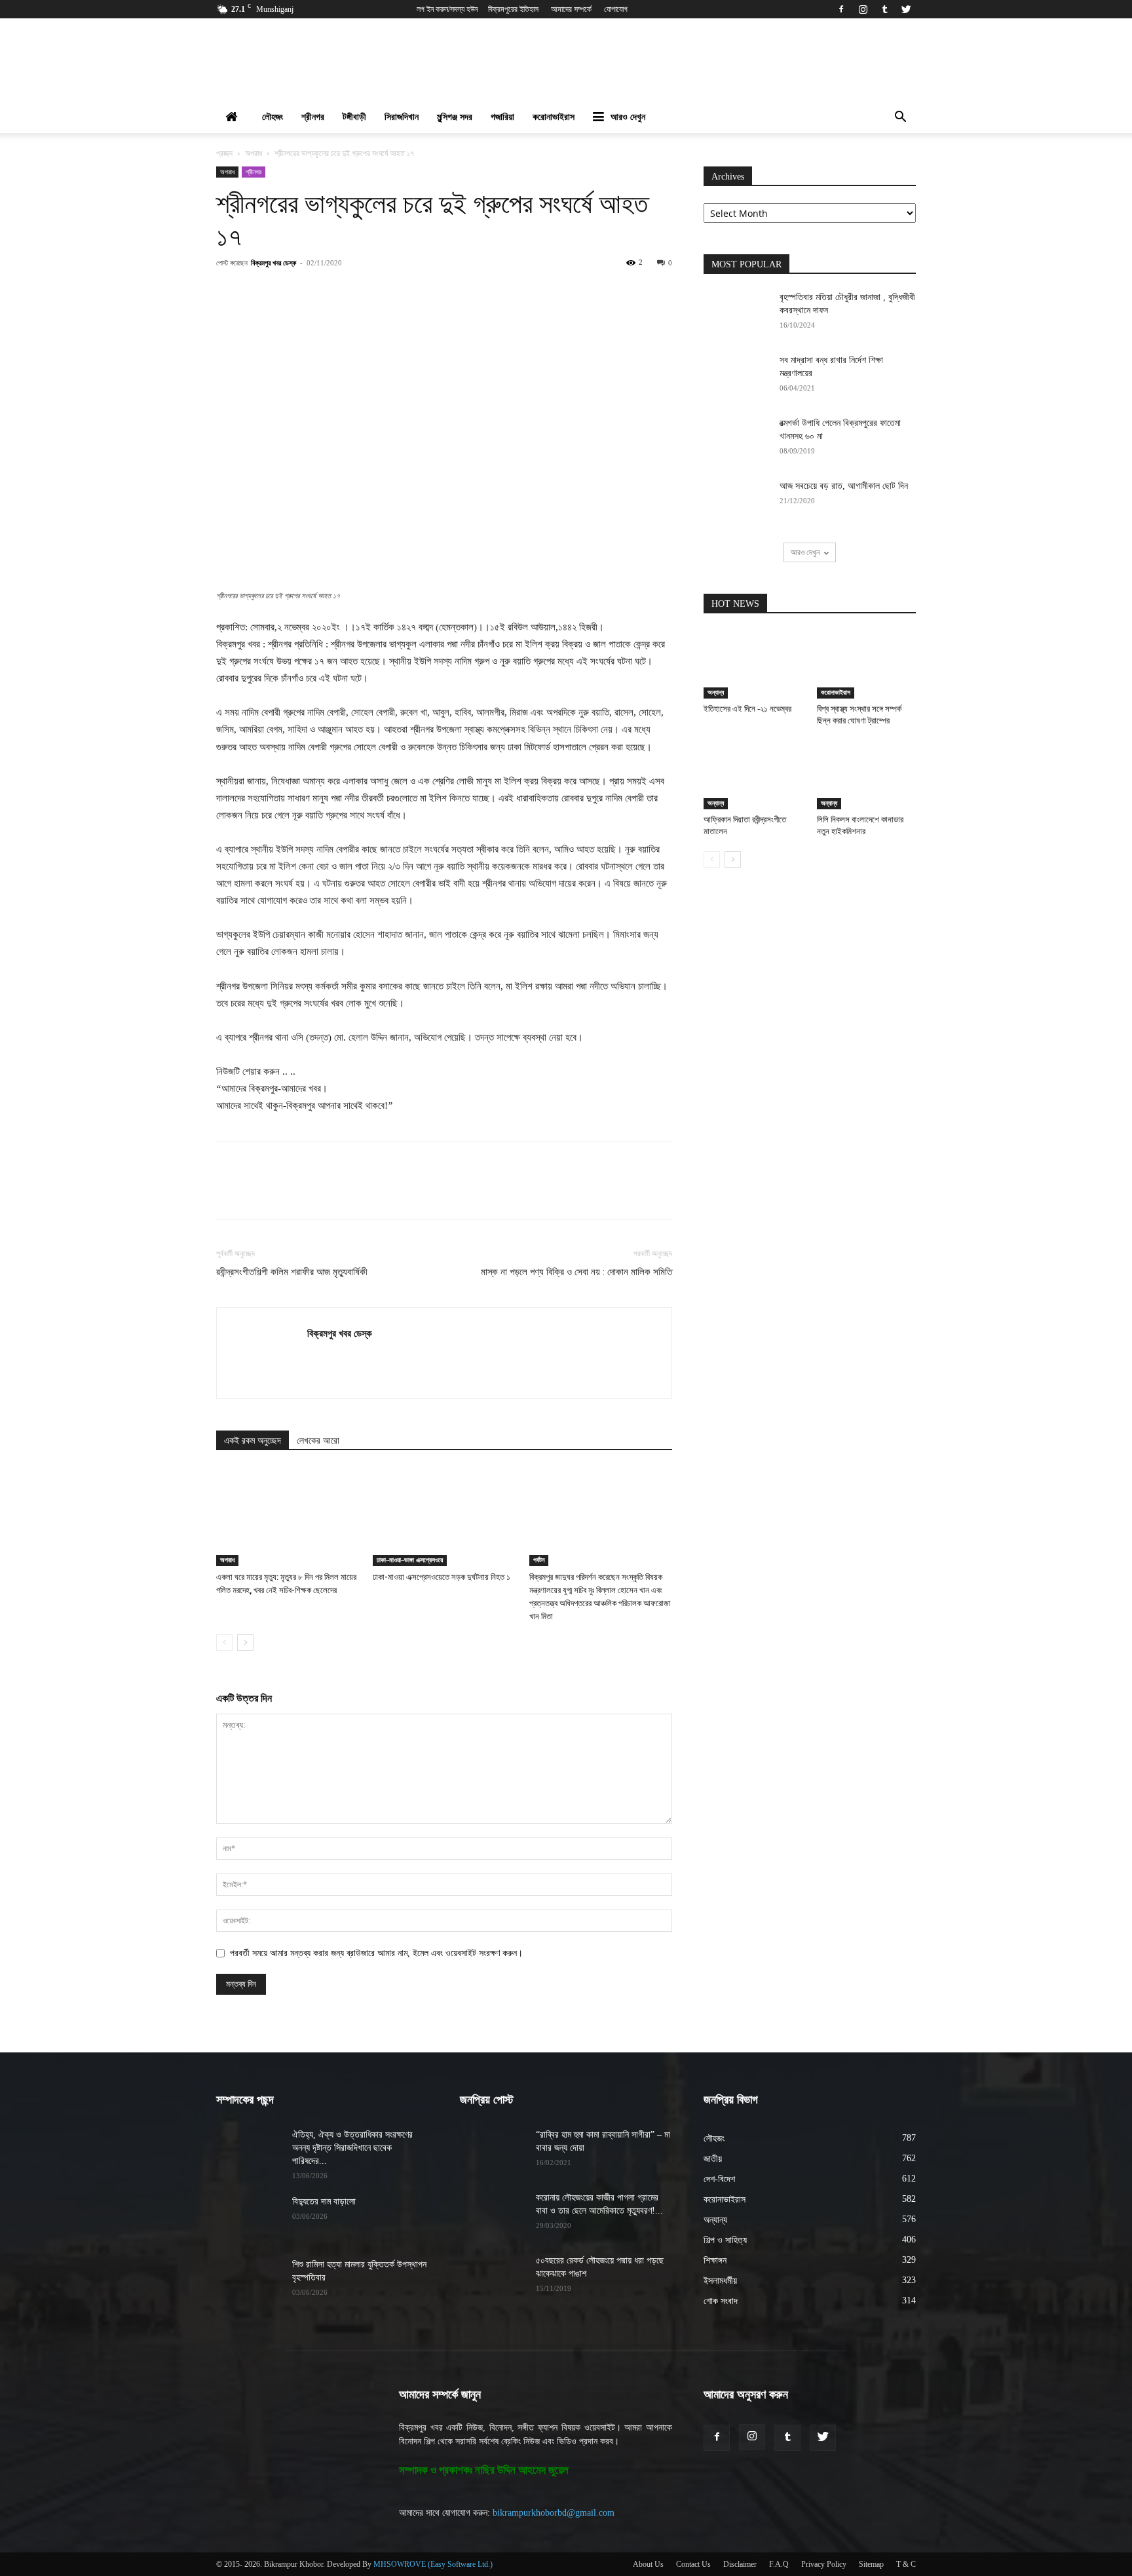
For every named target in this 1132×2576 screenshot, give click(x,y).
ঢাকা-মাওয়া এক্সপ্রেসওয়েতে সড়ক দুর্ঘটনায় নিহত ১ (442, 1577)
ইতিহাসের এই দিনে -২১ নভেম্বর (747, 709)
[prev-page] (224, 1643)
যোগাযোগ (616, 9)
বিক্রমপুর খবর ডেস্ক (274, 262)
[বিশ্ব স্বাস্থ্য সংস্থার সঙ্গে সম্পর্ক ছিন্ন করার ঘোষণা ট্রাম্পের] (867, 664)
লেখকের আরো (318, 1441)
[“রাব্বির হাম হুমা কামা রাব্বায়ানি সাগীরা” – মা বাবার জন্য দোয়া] (493, 2151)
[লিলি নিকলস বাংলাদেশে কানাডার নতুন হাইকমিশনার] (867, 775)
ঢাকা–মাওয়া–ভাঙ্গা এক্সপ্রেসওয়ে (410, 1560)
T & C (906, 2564)
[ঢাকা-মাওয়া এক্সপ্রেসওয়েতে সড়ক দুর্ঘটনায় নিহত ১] (444, 1517)
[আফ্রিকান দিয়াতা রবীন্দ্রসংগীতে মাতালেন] (753, 775)
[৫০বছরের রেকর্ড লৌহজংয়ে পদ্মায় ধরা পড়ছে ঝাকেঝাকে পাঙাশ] (493, 2277)
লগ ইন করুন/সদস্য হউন (447, 9)
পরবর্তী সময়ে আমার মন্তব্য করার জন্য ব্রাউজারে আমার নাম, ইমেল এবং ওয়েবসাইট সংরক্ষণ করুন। (376, 1953)
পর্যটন (539, 1560)
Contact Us (693, 2564)
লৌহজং (273, 117)
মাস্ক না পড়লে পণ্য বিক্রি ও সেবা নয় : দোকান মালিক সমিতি (576, 1272)
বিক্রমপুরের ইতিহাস (513, 9)
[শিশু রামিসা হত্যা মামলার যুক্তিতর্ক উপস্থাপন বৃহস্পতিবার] (249, 2281)
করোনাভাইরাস (554, 117)
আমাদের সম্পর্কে (571, 9)
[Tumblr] (884, 9)
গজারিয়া (502, 117)
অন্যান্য (716, 692)
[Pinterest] (361, 292)
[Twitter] (906, 9)
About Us (648, 2564)
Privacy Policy (824, 2564)
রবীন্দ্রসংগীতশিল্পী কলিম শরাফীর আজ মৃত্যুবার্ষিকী (292, 1272)
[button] (900, 118)
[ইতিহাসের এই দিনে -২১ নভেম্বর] (753, 664)
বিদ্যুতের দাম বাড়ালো (324, 2201)
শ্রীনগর (313, 117)
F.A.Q (779, 2564)
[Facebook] (841, 9)
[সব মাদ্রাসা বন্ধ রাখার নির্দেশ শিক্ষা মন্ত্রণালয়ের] (736, 377)
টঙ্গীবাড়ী (354, 117)
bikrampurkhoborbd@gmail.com (554, 2513)
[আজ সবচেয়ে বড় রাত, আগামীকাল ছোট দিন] (736, 503)
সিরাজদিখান (402, 117)
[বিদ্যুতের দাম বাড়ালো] (249, 2218)
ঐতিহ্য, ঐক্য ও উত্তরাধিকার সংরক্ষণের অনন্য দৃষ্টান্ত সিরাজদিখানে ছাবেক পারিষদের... (352, 2148)
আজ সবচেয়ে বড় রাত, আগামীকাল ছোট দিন (844, 486)
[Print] (481, 292)
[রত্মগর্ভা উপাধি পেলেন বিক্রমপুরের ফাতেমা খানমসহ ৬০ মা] (736, 440)
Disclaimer (740, 2564)
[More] (512, 292)
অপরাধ (254, 153)
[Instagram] (863, 9)
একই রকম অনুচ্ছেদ (253, 1441)
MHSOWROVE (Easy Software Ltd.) (433, 2564)
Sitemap (871, 2564)
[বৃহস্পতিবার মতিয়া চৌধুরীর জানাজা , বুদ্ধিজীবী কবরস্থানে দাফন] (736, 314)
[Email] (451, 292)
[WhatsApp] (391, 292)
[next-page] (245, 1643)
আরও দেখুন (628, 117)
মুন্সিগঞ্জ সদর (455, 117)
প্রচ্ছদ (224, 153)
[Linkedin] (421, 292)
